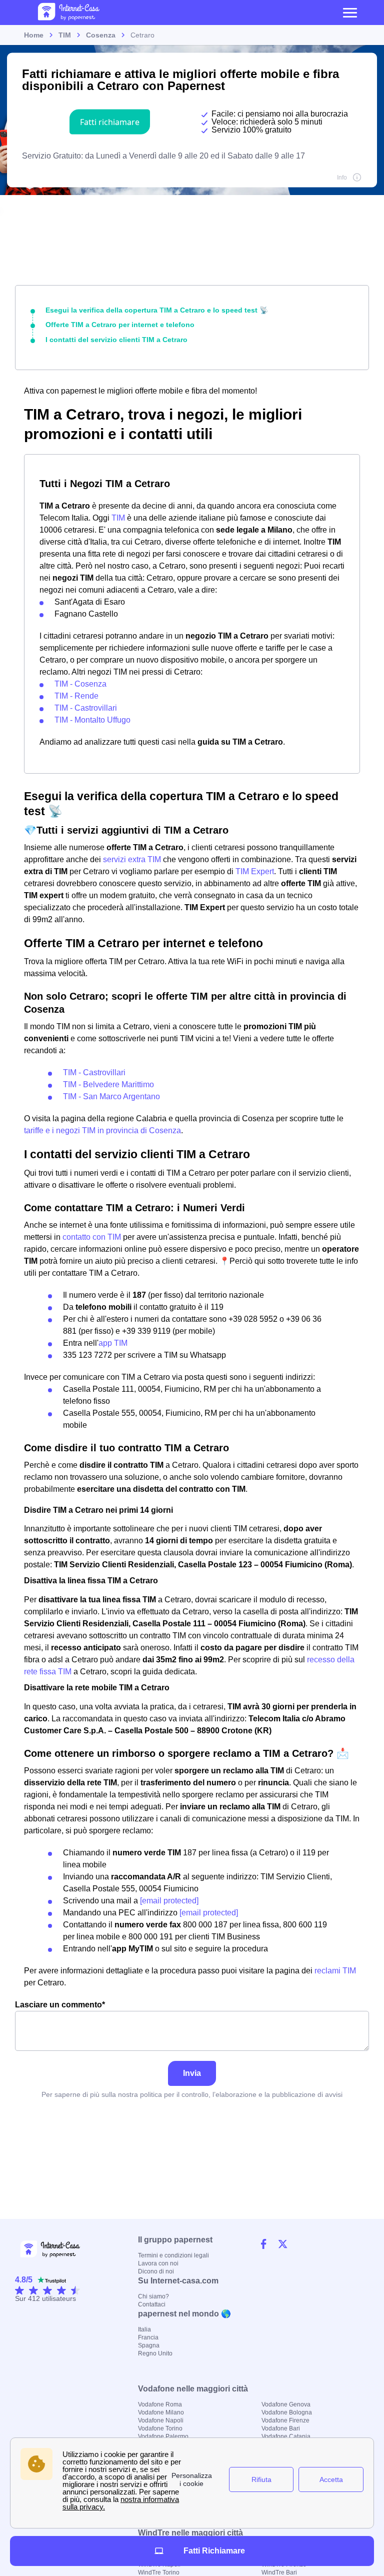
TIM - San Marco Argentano (111, 1096)
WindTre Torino (159, 2572)
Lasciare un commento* (60, 2005)
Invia (192, 2073)
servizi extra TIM (132, 859)
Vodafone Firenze (285, 2420)
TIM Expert (255, 871)
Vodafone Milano (161, 2412)
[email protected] (169, 1901)
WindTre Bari (279, 2572)
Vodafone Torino (160, 2428)
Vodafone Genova (286, 2404)
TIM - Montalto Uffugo (92, 720)
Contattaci (152, 2304)
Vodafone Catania (286, 2436)
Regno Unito (155, 2353)
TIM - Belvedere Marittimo (108, 1084)
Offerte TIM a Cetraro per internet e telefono (120, 325)
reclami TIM (335, 1971)
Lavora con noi (158, 2263)
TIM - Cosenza (80, 684)
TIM (118, 518)
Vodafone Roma (160, 2404)
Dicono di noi (156, 2271)
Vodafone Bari (281, 2428)
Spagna (149, 2345)
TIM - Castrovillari (86, 708)
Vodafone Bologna (287, 2412)
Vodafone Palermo (163, 2436)
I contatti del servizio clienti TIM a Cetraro (116, 340)
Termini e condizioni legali (173, 2255)
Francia (148, 2337)
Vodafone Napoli (161, 2420)
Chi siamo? (153, 2296)
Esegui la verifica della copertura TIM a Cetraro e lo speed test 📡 (157, 310)
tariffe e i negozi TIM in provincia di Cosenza (102, 1130)
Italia (144, 2329)
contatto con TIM (92, 1237)
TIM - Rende (76, 696)
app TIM (113, 1343)
